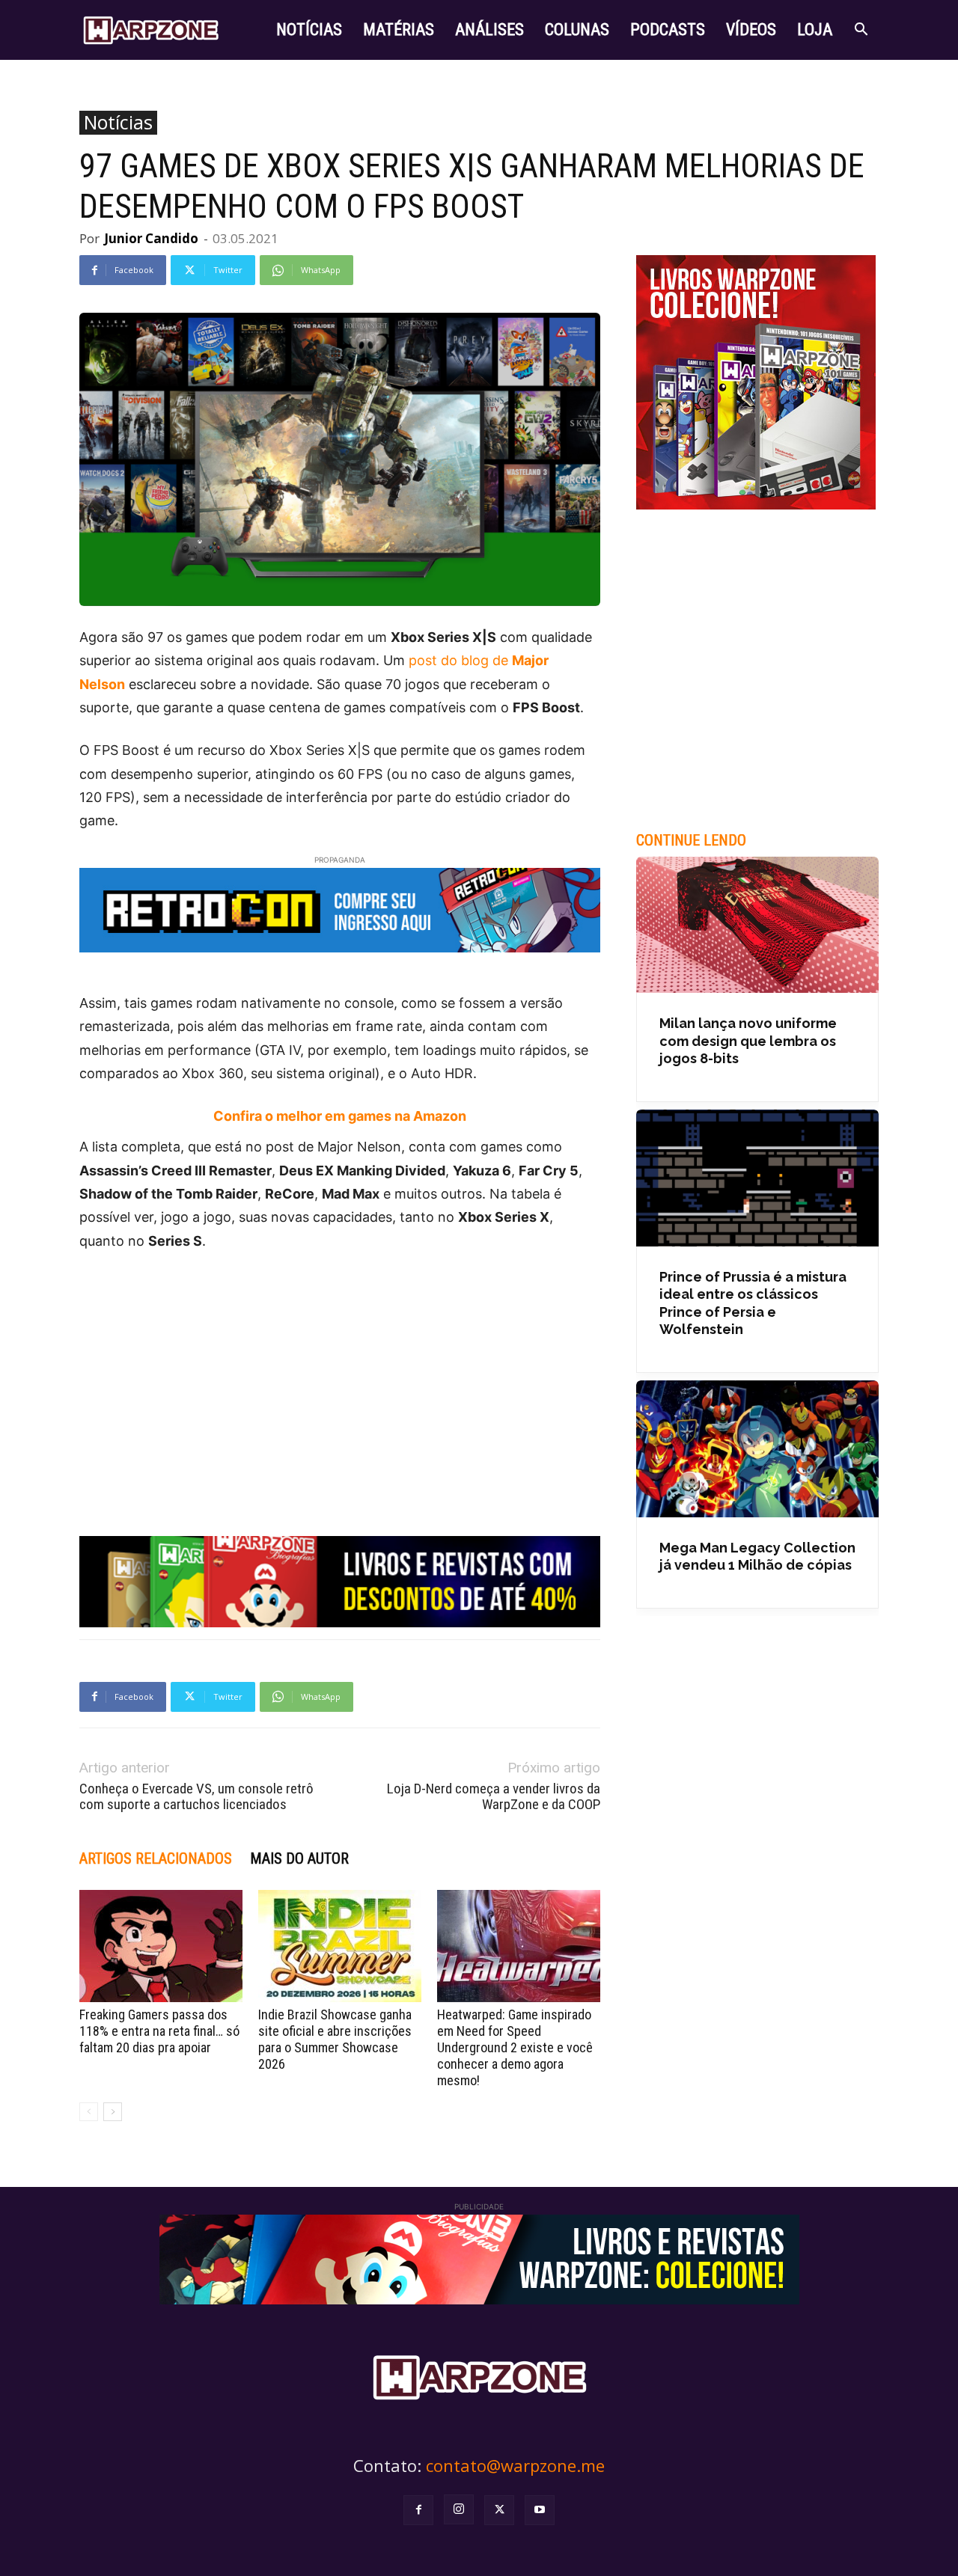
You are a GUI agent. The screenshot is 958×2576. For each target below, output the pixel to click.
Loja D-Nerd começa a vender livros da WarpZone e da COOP (494, 1796)
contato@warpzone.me (515, 2465)
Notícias (118, 123)
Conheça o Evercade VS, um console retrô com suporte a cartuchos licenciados (196, 1796)
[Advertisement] (340, 1377)
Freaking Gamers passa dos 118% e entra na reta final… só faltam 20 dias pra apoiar (159, 2031)
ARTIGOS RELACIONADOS (156, 1858)
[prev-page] (89, 2112)
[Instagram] (459, 2509)
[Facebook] (418, 2510)
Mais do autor (299, 1858)
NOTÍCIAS (309, 30)
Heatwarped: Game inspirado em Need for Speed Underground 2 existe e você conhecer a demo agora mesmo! (515, 2047)
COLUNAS (577, 30)
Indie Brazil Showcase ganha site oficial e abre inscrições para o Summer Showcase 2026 (335, 2039)
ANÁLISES (489, 30)
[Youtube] (540, 2510)
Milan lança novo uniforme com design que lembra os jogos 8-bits (748, 1041)
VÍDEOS (751, 30)
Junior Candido (151, 238)
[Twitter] (499, 2510)
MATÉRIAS (399, 30)
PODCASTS (668, 30)
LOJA (815, 30)
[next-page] (113, 2112)
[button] (861, 31)
